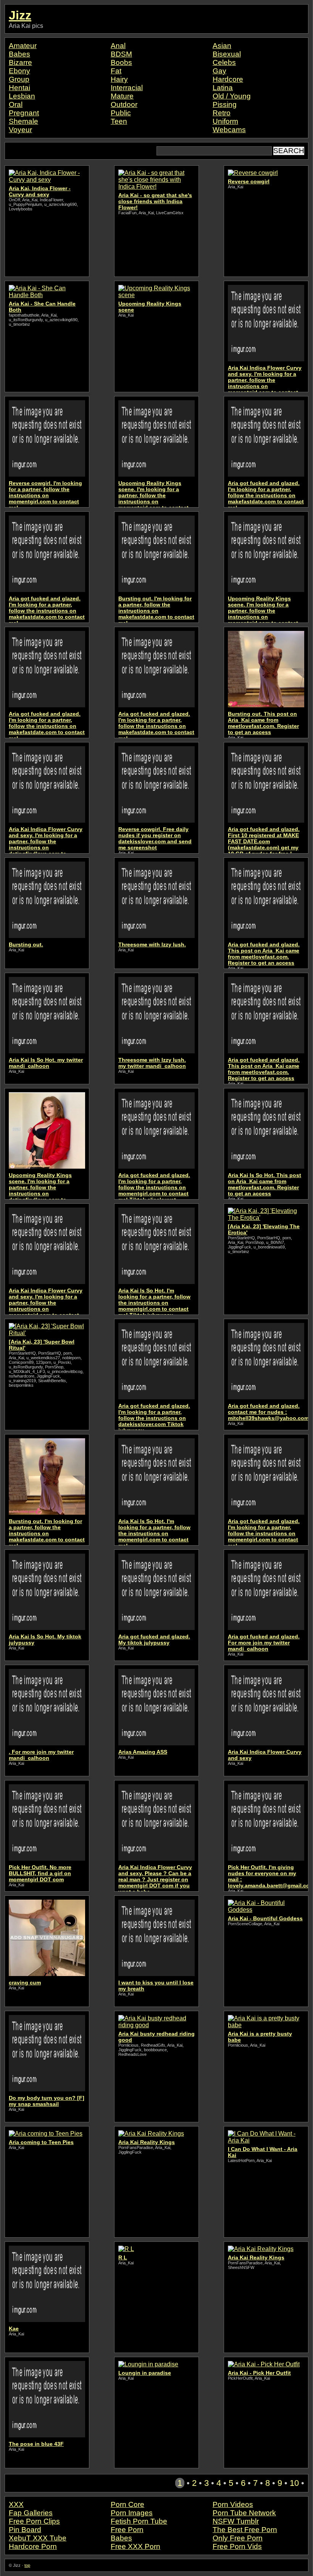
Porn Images (132, 2513)
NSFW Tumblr (236, 2521)
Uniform (225, 121)
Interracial (127, 88)
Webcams (229, 130)
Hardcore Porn (33, 2546)
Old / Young (232, 96)
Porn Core (127, 2504)
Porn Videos (233, 2504)
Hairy (119, 79)
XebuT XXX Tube (38, 2538)
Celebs (224, 62)
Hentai (19, 88)
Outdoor (124, 104)
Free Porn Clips (34, 2521)
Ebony (19, 71)
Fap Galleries (31, 2513)
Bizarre (20, 62)
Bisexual (227, 54)
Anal (118, 46)
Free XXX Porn (136, 2546)
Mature (122, 96)
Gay (219, 71)
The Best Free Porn (245, 2530)
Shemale (23, 121)
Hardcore (228, 79)
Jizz (20, 15)
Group (19, 79)
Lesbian (22, 96)
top (27, 2565)
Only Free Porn (238, 2538)
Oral (16, 104)
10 (294, 2483)
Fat (116, 71)
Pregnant (24, 113)
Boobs (121, 62)
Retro (222, 113)
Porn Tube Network (244, 2513)
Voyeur (20, 130)
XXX (16, 2504)
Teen (119, 121)
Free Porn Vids (237, 2546)
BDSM (121, 54)
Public (121, 113)
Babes (19, 54)
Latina (223, 88)
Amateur (23, 46)
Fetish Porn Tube (139, 2521)
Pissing (225, 104)
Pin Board (25, 2530)
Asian (222, 46)
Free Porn (127, 2530)
